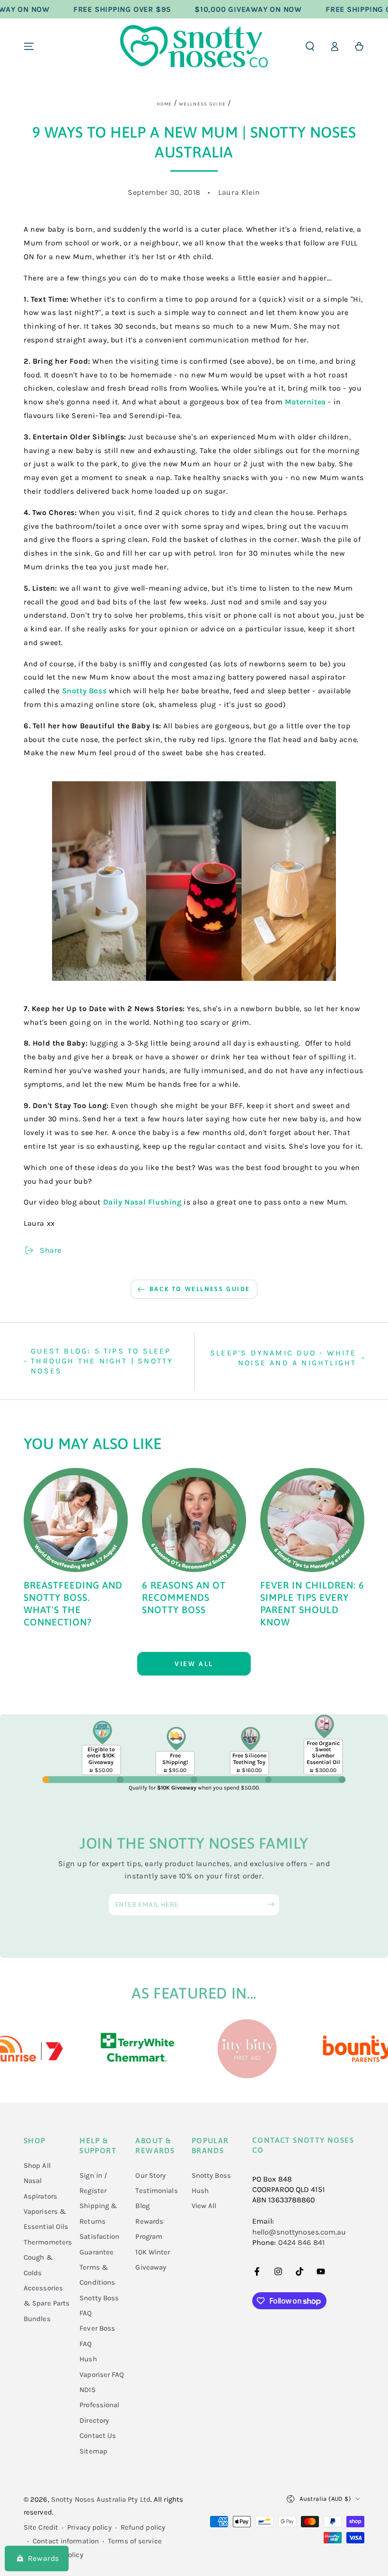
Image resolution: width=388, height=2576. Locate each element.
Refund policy (143, 2527)
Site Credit (41, 2527)
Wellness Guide (202, 104)
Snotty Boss (84, 691)
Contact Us (98, 2436)
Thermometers (48, 2242)
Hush (200, 2191)
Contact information (66, 2541)
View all (194, 1664)
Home (164, 104)
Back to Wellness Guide (200, 1289)
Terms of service (135, 2541)
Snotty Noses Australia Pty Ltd (101, 2499)
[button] (310, 46)
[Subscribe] (273, 1904)
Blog (142, 2206)
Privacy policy (89, 2527)
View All (204, 2206)
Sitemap (93, 2451)
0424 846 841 (301, 2242)
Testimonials (156, 2191)
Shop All (37, 2166)
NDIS (87, 2390)
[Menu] (29, 46)
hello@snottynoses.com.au (299, 2232)
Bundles (37, 2319)
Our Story (150, 2175)
